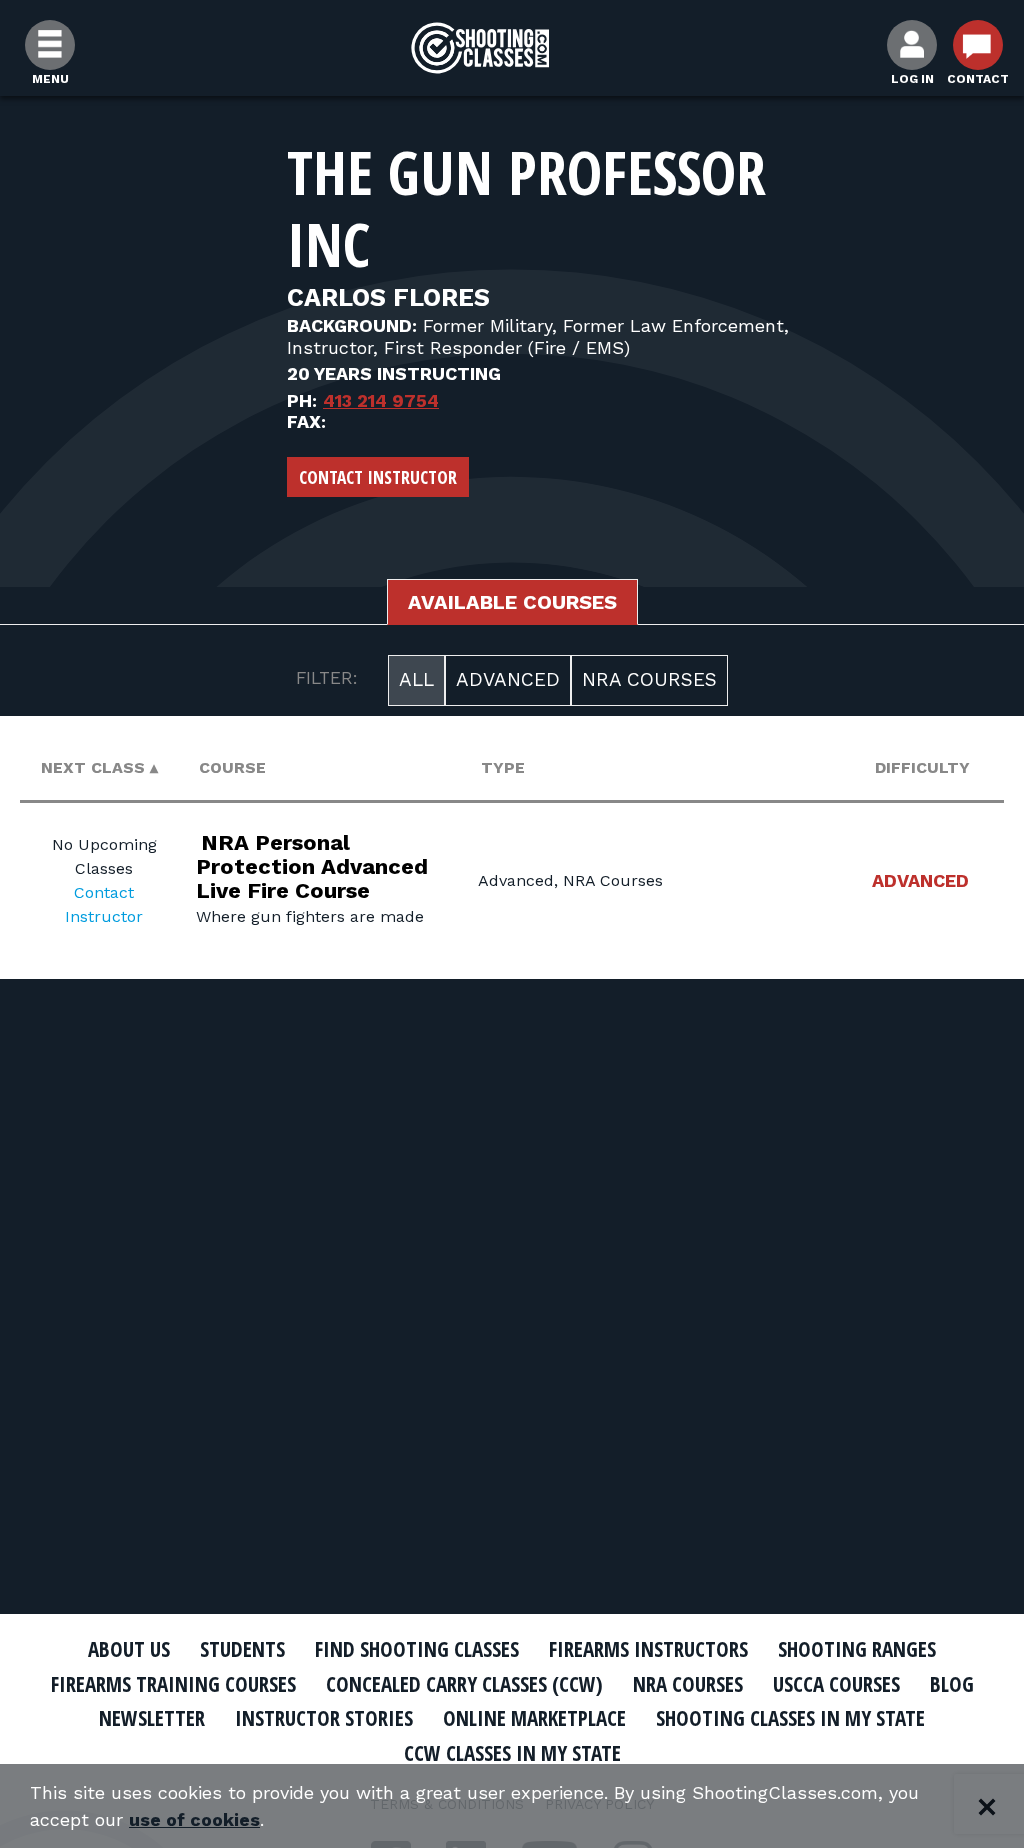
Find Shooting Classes (417, 1649)
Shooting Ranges (857, 1649)
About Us (129, 1649)
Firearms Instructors (648, 1649)
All (416, 679)
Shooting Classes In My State (790, 1718)
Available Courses (512, 602)
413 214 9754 (381, 400)
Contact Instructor (378, 477)
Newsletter (152, 1718)
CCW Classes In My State (512, 1753)
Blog (952, 1684)
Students (242, 1649)
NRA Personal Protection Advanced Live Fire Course (312, 866)
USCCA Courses (836, 1684)
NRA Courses (649, 679)
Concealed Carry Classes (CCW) (464, 1684)
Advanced (508, 679)
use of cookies (194, 1819)
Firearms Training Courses (173, 1684)
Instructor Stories (324, 1718)
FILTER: (327, 678)
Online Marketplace (534, 1718)
